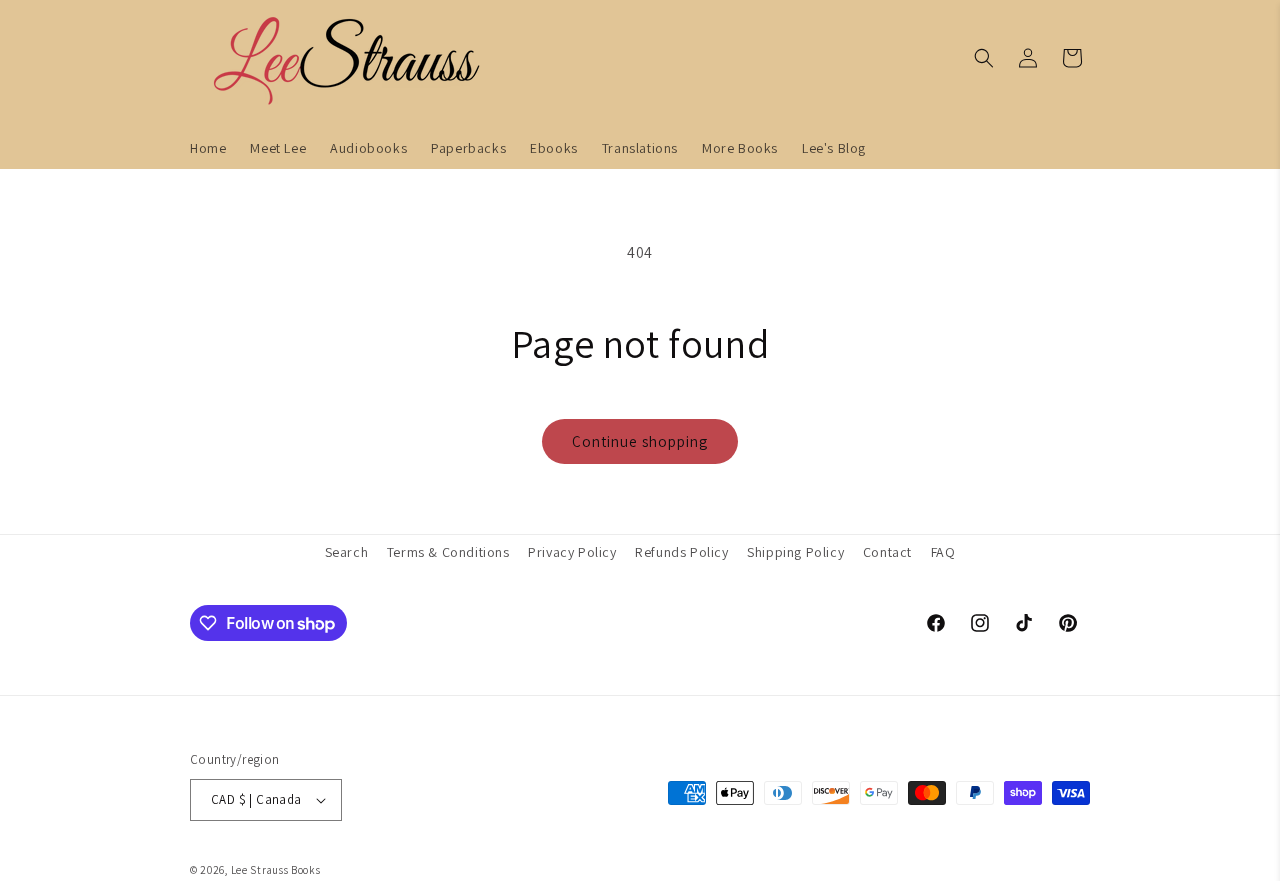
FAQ (943, 552)
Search (347, 552)
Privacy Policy (572, 552)
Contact (887, 552)
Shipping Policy (795, 552)
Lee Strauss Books (276, 870)
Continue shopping (640, 441)
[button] (984, 58)
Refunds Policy (681, 552)
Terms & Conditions (448, 552)
